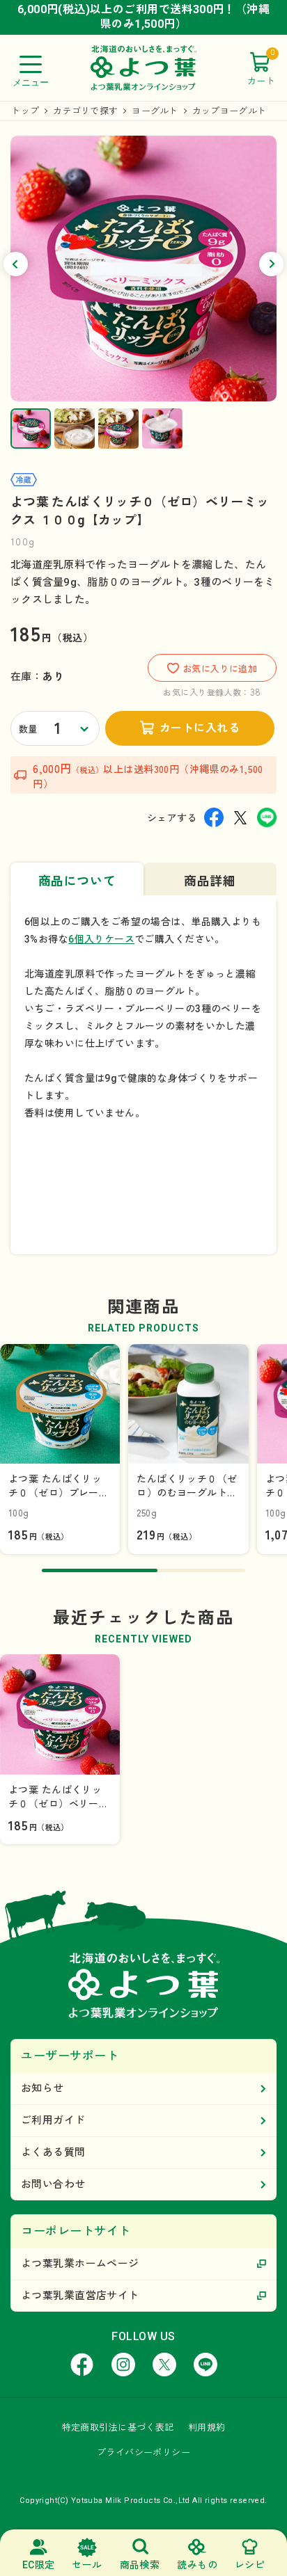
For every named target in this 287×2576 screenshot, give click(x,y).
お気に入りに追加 (220, 669)
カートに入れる (200, 728)
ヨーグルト (155, 111)
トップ (25, 111)
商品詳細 (210, 881)
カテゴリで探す (85, 111)
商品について (77, 881)
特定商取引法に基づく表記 (118, 2427)
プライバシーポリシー (143, 2453)
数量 (28, 729)
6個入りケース (101, 939)
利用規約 (207, 2427)
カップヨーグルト (229, 111)
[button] (16, 264)
